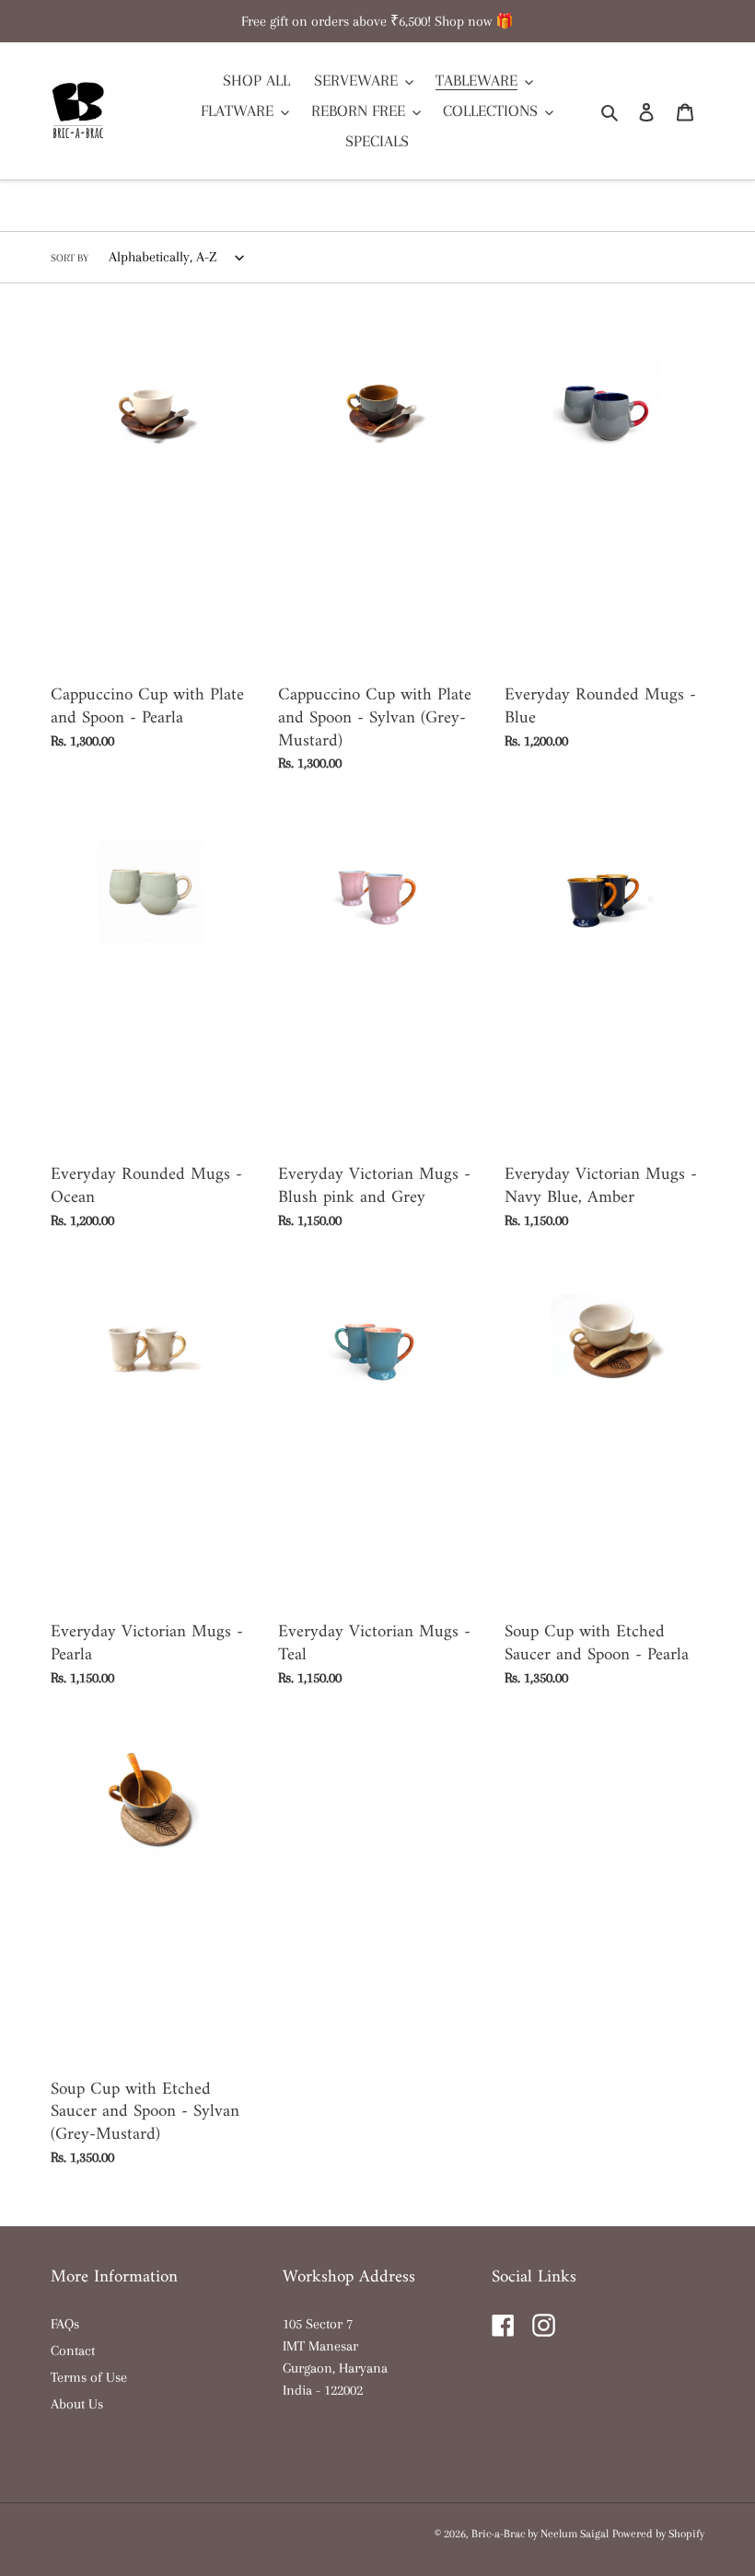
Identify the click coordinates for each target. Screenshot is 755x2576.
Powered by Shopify (658, 2534)
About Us (77, 2404)
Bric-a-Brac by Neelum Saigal (540, 2534)
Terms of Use (89, 2377)
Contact (73, 2351)
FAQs (65, 2324)
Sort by (70, 258)
